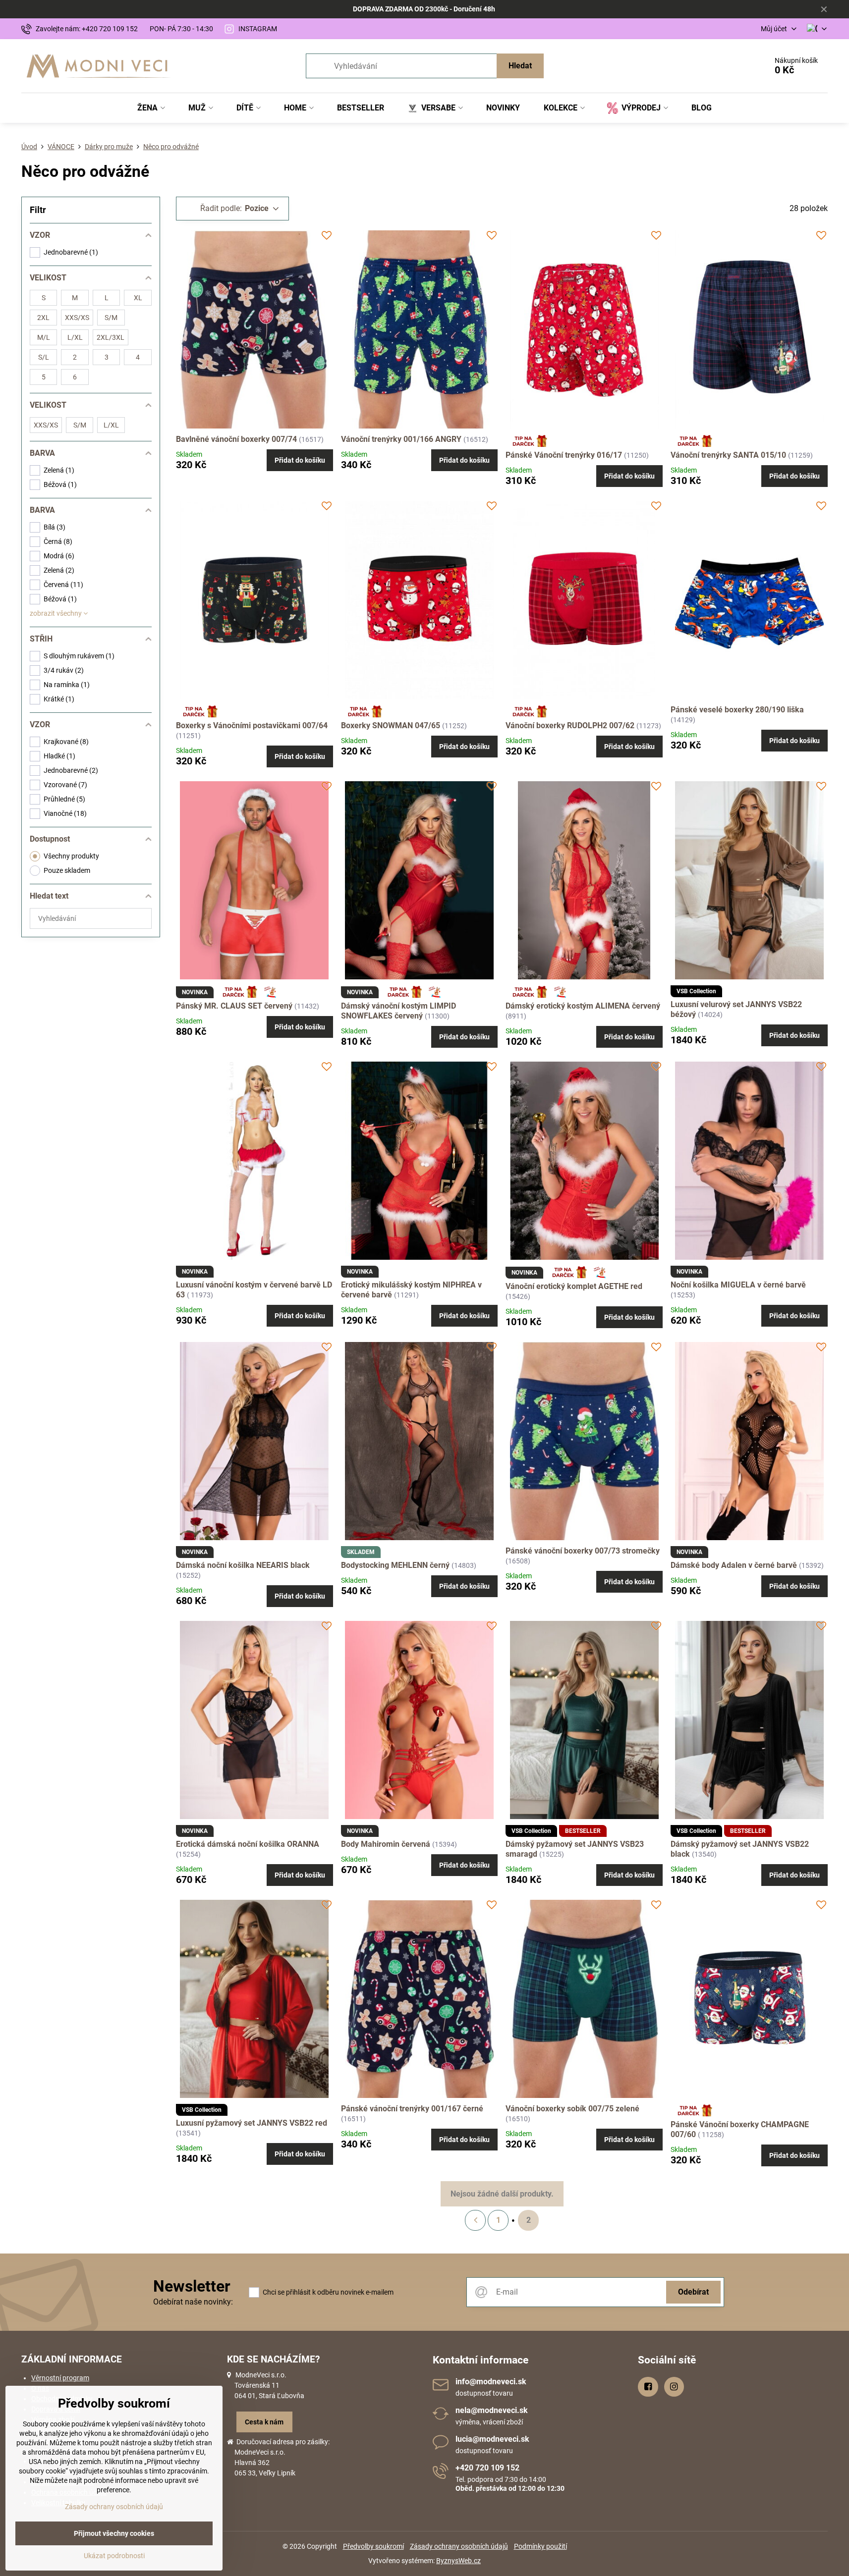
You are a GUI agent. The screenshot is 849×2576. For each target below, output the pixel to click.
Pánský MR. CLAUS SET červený (234, 1006)
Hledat (520, 66)
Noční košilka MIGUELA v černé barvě (738, 1285)
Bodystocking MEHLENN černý (396, 1565)
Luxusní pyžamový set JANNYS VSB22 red (252, 2123)
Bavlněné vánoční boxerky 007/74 (237, 439)
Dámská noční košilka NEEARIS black (243, 1565)
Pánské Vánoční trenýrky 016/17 (564, 455)
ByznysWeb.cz (458, 2561)
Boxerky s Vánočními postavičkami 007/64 (252, 725)
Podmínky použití (540, 2546)
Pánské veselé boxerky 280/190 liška (737, 710)
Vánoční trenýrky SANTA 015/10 (728, 455)
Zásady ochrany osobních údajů (459, 2546)
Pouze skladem (67, 870)
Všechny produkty (71, 856)
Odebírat (693, 2292)
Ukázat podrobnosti (114, 2556)
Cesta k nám (264, 2422)
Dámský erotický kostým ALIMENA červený (583, 1006)
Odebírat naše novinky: (193, 2302)
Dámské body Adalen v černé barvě (735, 1565)
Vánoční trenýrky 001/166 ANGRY (402, 439)
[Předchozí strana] (475, 2220)
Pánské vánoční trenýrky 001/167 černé (412, 2109)
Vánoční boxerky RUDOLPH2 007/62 (570, 725)
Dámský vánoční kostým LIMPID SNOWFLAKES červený (398, 1011)
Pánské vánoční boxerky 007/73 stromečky (583, 1551)
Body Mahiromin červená (387, 1844)
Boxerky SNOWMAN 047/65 (391, 725)
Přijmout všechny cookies (114, 2533)
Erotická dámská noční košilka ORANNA (248, 1844)
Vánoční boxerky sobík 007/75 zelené (572, 2109)
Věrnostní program (60, 2378)
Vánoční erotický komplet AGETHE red (574, 1286)
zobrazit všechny (57, 613)
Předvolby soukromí (373, 2546)
